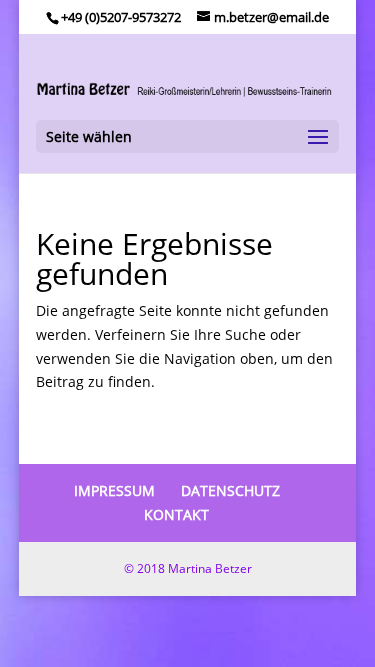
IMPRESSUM (114, 490)
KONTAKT (176, 514)
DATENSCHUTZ (230, 490)
